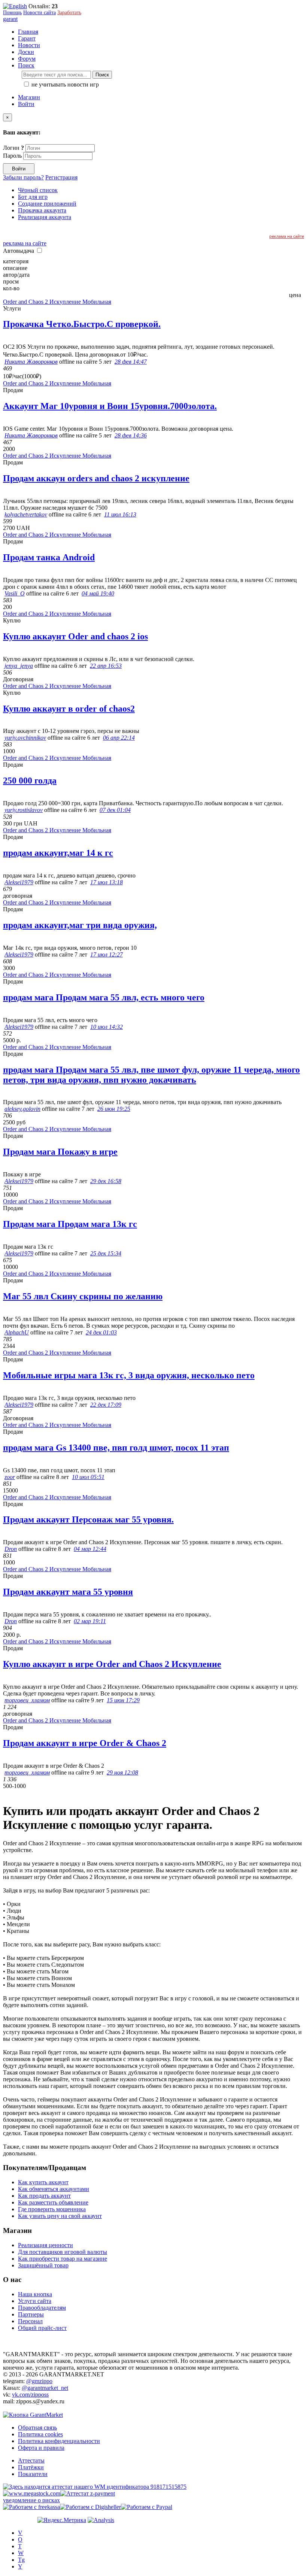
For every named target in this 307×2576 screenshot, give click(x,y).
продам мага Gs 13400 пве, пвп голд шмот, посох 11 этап (116, 1448)
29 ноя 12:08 (122, 1772)
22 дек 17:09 (106, 1405)
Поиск (102, 75)
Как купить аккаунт (43, 2182)
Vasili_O (15, 593)
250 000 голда (30, 781)
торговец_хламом (27, 1700)
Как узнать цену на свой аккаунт (60, 2216)
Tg (21, 2560)
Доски (26, 52)
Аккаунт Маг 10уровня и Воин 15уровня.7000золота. (110, 406)
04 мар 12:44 (90, 1549)
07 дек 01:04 (115, 810)
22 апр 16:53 (106, 666)
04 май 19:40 (98, 593)
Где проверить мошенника (52, 2209)
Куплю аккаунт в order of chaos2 (69, 709)
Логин (13, 148)
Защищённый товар (43, 2265)
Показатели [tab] (33, 2474)
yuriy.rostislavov (24, 810)
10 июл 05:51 (88, 1477)
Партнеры (31, 2314)
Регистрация (61, 177)
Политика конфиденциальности (59, 2441)
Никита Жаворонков (31, 362)
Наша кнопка (35, 2294)
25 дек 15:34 (106, 1253)
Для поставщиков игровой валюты (63, 2252)
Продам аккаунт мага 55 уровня (68, 1592)
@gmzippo (39, 2381)
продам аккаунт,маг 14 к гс (58, 853)
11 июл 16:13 (120, 514)
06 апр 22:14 (119, 738)
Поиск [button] (26, 65)
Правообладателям (42, 2308)
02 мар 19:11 (90, 1621)
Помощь (12, 13)
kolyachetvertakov (26, 514)
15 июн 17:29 (123, 1700)
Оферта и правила (41, 2448)
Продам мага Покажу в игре (60, 1152)
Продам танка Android (49, 557)
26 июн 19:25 (114, 1109)
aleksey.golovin (22, 1109)
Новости (29, 45)
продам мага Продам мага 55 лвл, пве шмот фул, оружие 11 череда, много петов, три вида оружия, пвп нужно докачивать (151, 1075)
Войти (26, 104)
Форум (27, 59)
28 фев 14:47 (131, 362)
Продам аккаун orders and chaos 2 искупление (96, 478)
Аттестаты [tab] (31, 2460)
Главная (28, 32)
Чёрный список (38, 190)
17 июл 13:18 (107, 882)
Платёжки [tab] (31, 2467)
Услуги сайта (35, 2301)
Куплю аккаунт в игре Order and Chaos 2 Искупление (112, 1664)
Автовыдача (19, 251)
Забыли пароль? (23, 177)
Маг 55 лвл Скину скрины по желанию (83, 1296)
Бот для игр (33, 197)
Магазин (29, 97)
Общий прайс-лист (42, 2328)
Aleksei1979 (19, 882)
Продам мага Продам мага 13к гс (70, 1224)
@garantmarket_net (45, 2388)
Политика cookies (40, 2434)
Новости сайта (39, 13)
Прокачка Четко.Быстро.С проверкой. (82, 324)
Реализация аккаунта (45, 217)
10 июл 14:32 (107, 1027)
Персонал (30, 2321)
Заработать (69, 13)
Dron (11, 1549)
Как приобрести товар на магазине (63, 2259)
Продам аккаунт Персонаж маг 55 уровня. (88, 1519)
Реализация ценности (45, 2245)
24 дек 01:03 (101, 1332)
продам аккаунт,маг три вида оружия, (80, 925)
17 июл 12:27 (107, 954)
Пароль (12, 156)
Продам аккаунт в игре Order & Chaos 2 (85, 1743)
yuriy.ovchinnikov (25, 738)
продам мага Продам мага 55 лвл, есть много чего (104, 997)
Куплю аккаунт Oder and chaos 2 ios (75, 636)
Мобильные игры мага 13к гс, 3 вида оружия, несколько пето (129, 1375)
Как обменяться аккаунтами (54, 2189)
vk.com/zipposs (30, 2395)
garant (10, 19)
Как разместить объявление (53, 2202)
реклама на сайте (287, 236)
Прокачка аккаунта (42, 210)
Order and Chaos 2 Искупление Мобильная (57, 302)
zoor (10, 1477)
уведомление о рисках (31, 2500)
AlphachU (17, 1332)
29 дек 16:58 (106, 1181)
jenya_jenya (19, 666)
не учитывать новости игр (64, 84)
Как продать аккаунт (44, 2196)
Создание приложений (47, 204)
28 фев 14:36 (131, 435)
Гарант (27, 38)
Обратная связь (37, 2427)
